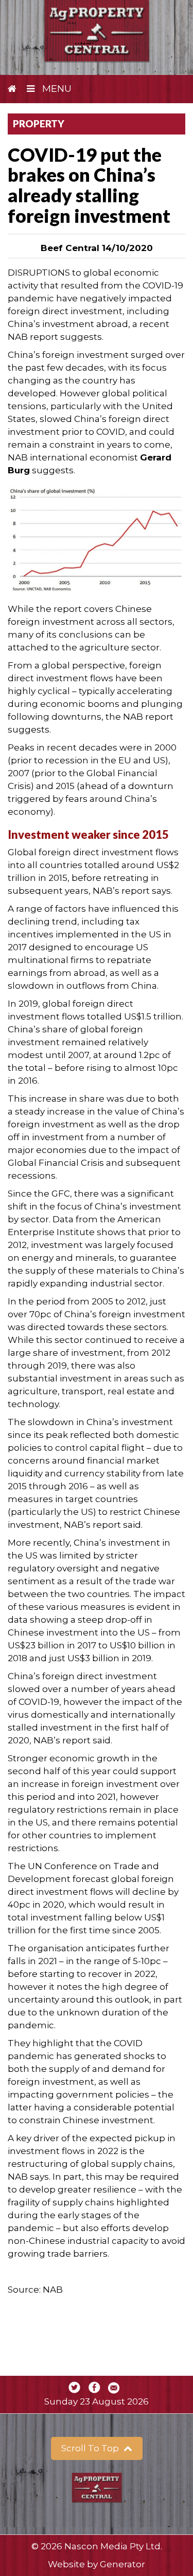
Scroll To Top (91, 2448)
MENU (56, 89)
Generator (122, 2564)
